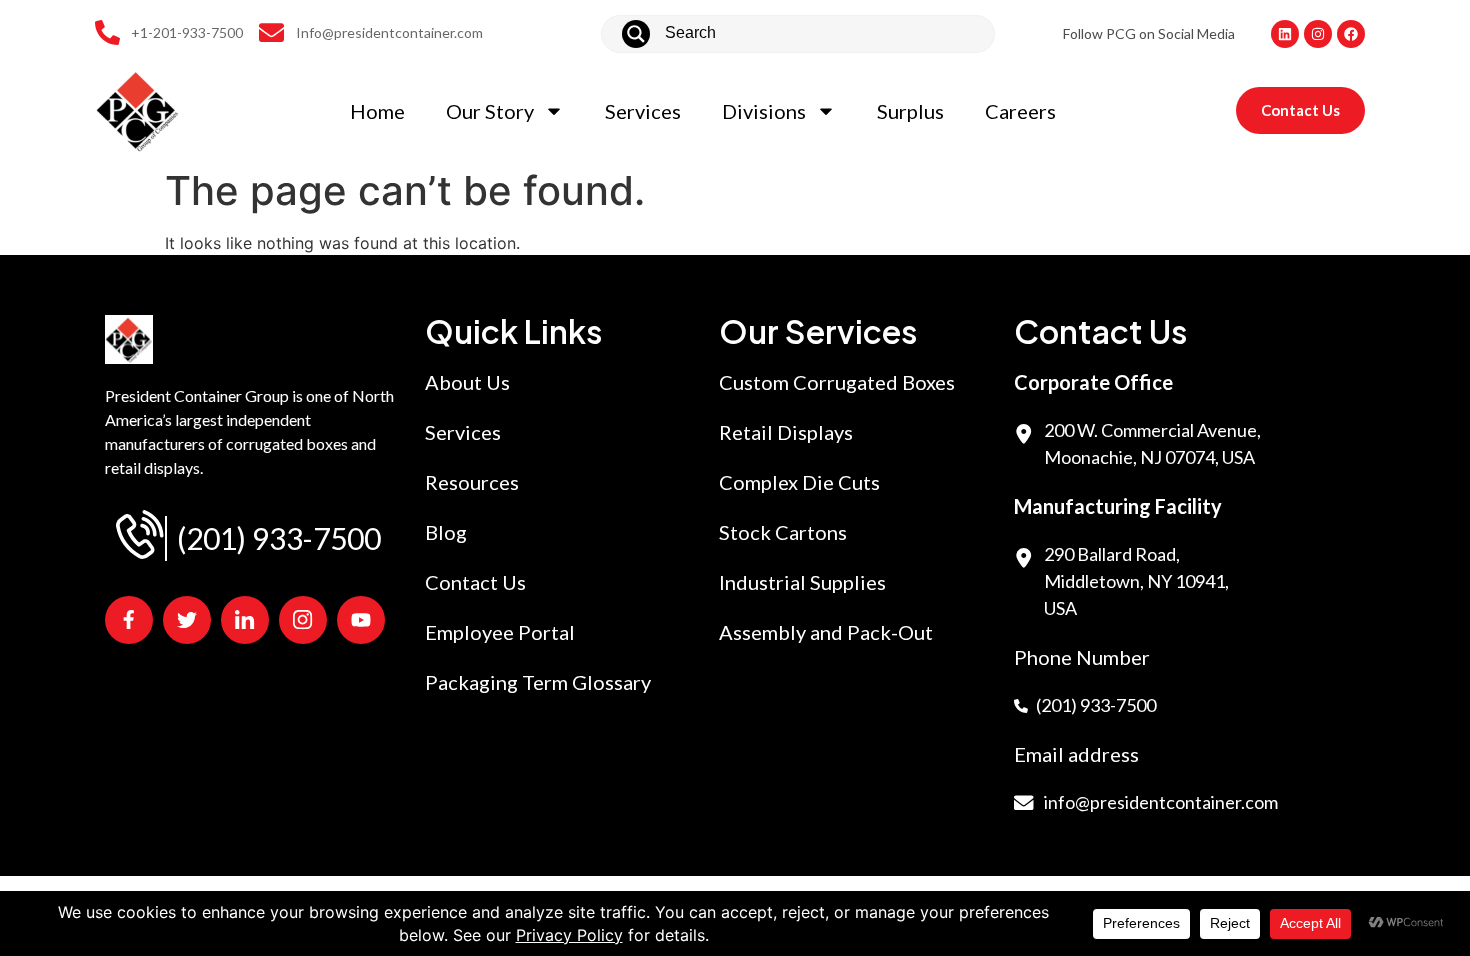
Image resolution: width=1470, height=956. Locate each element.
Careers (1020, 111)
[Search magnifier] (636, 34)
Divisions (764, 111)
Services (643, 111)
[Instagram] (1318, 34)
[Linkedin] (1285, 34)
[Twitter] (187, 620)
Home (377, 111)
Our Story (490, 111)
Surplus (910, 111)
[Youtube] (361, 620)
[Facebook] (1351, 34)
